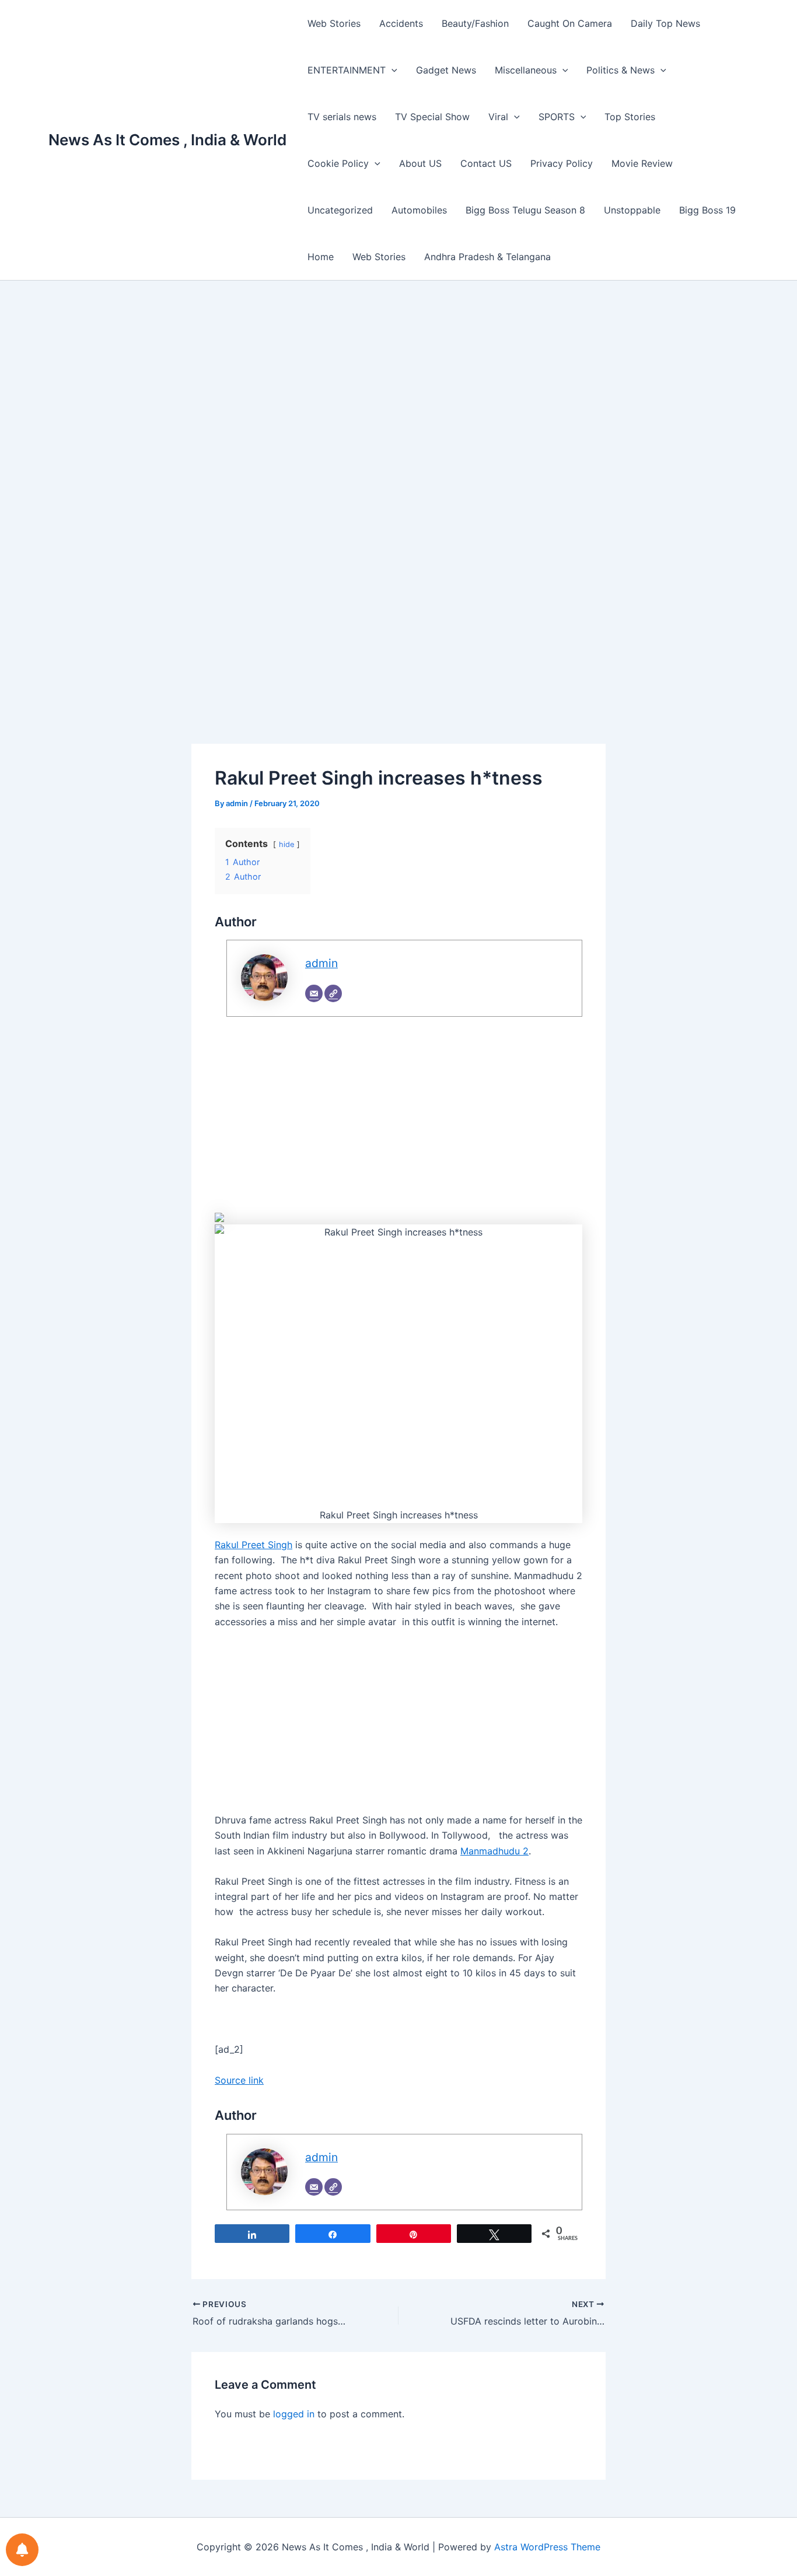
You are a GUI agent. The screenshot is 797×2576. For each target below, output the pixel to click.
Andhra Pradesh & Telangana (487, 257)
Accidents (401, 23)
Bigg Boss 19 (707, 210)
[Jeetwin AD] (219, 1217)
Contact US (486, 163)
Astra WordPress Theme (547, 2547)
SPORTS (557, 117)
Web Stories (334, 23)
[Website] (333, 993)
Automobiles (419, 210)
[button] (391, 70)
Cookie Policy (338, 163)
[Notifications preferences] (22, 2550)
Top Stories (630, 117)
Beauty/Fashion (475, 23)
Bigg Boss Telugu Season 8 (525, 210)
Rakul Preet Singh (254, 1545)
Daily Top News (665, 23)
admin (321, 963)
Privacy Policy (562, 163)
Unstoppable (632, 210)
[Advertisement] (398, 404)
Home (321, 257)
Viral (498, 117)
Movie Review (642, 163)
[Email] (314, 993)
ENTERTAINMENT (347, 70)
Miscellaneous (526, 70)
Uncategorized (340, 210)
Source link (239, 2080)
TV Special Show (432, 117)
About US (420, 163)
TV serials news (342, 117)
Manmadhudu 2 (494, 1851)
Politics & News (621, 70)
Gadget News (446, 70)
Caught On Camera (570, 23)
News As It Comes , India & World (167, 140)
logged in (294, 2414)
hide (286, 844)
